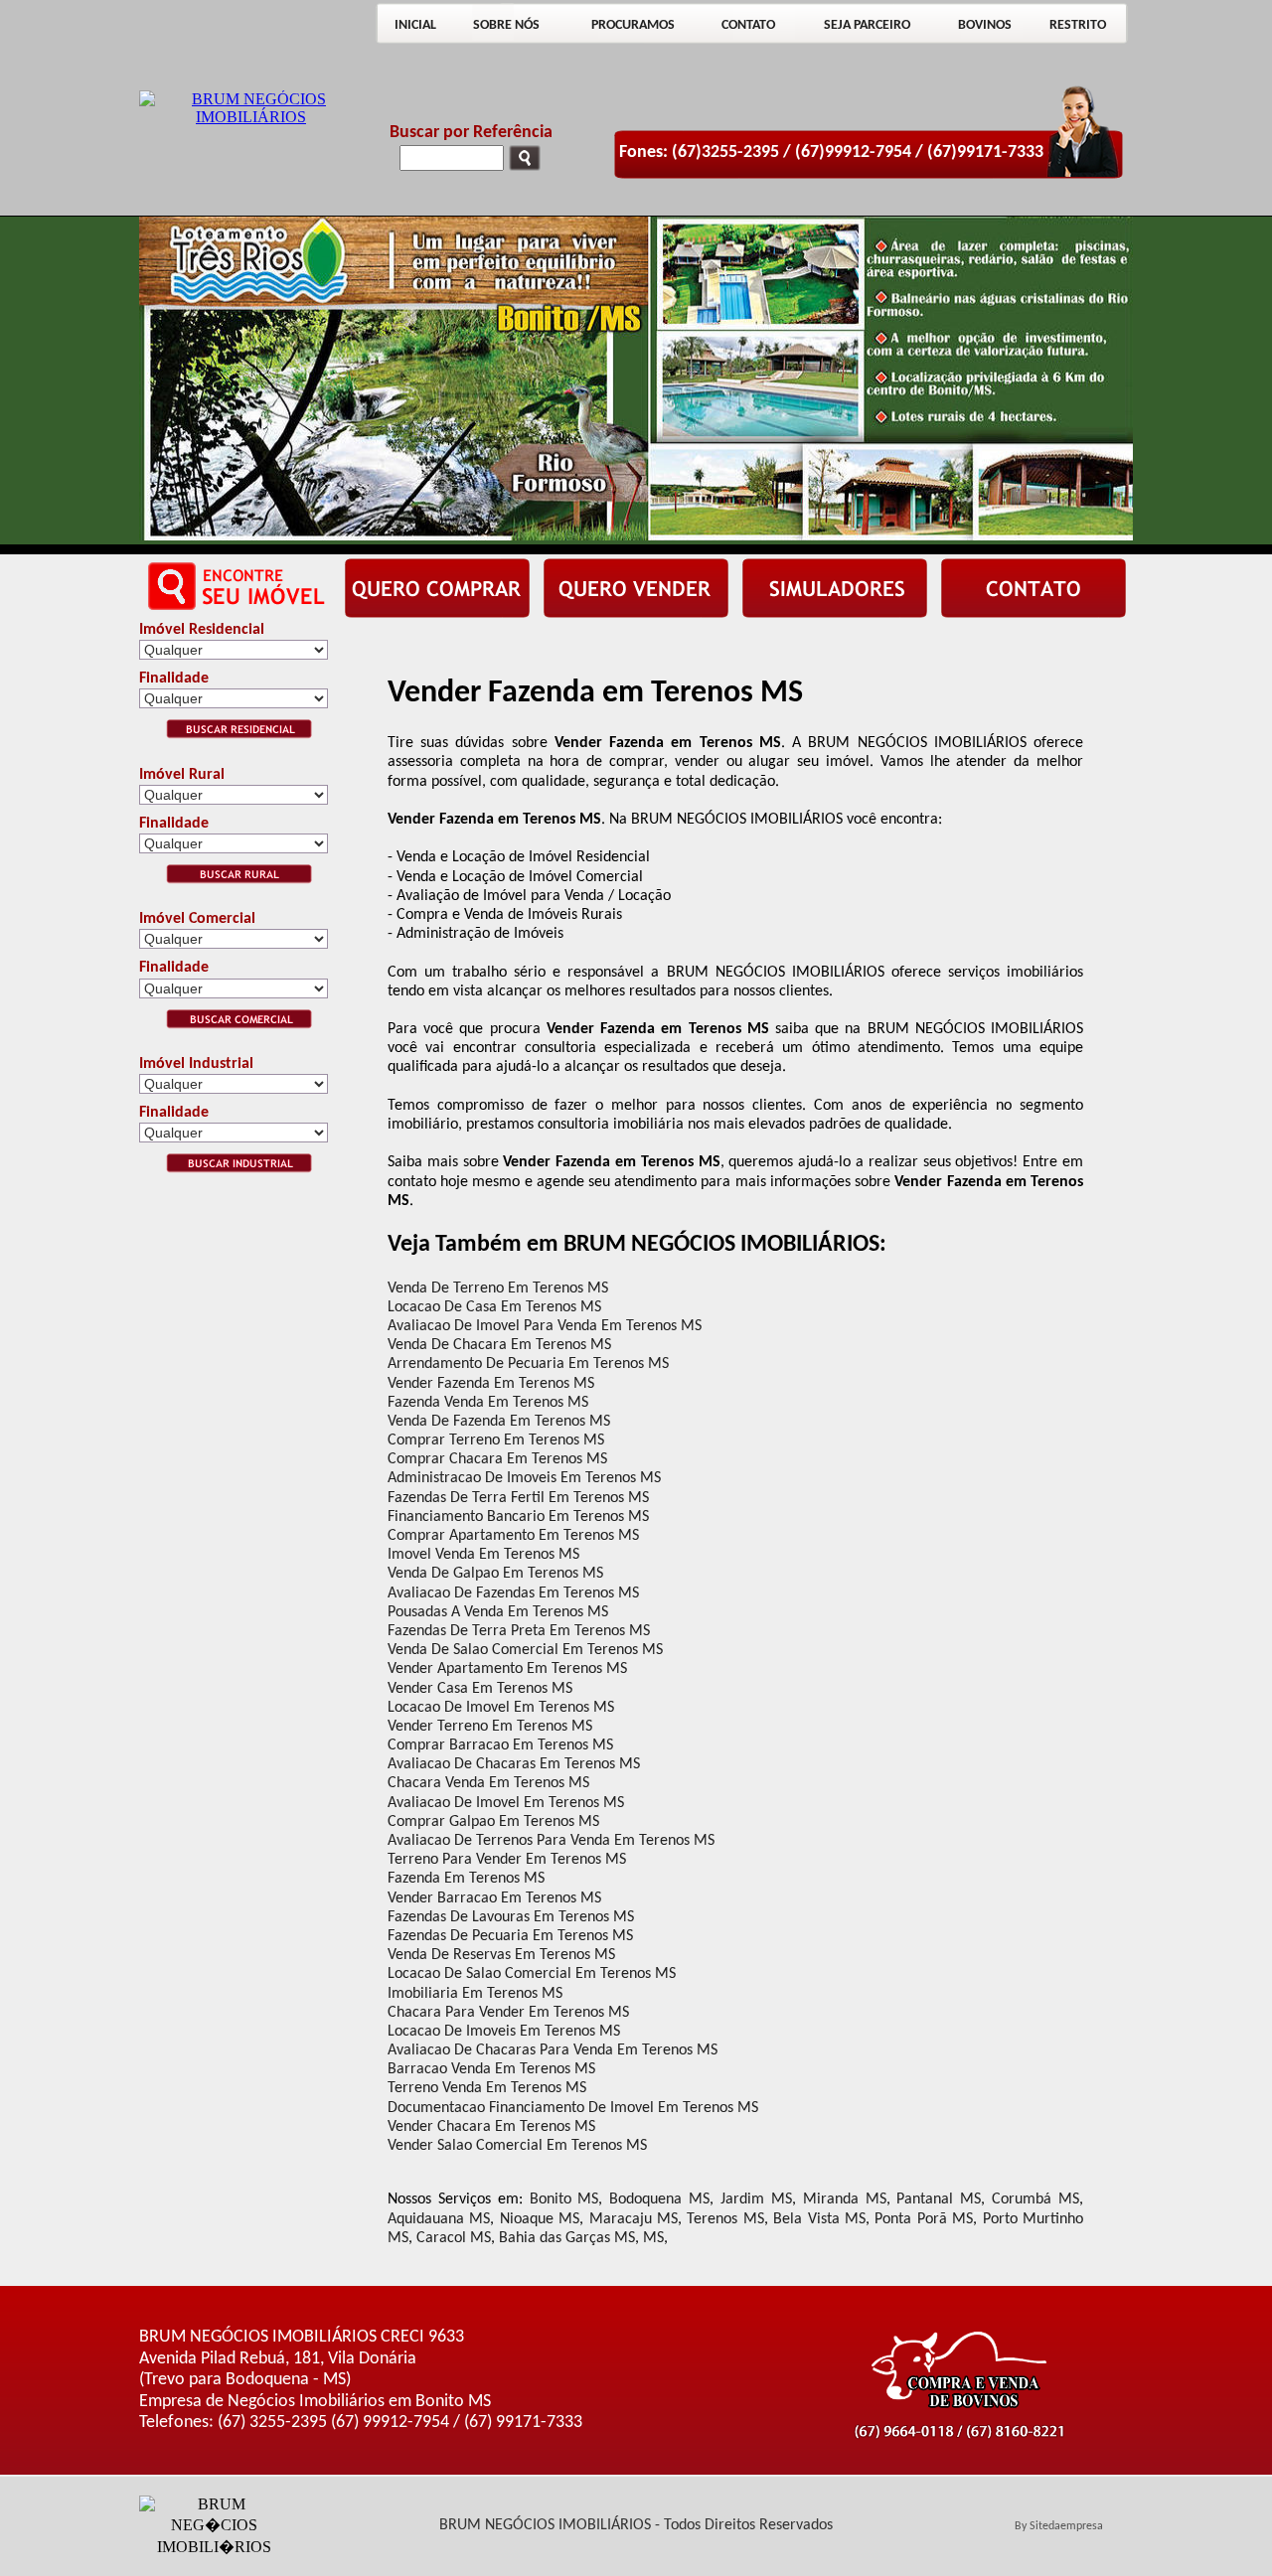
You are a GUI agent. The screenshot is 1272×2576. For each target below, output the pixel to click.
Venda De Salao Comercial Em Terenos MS (525, 1650)
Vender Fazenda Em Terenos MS (491, 1384)
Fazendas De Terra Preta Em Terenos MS (519, 1631)
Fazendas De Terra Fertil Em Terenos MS (518, 1498)
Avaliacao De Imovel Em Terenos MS (506, 1803)
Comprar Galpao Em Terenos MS (493, 1822)
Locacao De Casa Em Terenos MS (494, 1307)
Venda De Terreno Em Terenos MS (498, 1288)
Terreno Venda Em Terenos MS (487, 2088)
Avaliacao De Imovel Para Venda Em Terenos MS (545, 1326)
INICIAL (415, 25)
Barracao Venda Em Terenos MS (491, 2069)
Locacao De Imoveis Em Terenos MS (504, 2032)
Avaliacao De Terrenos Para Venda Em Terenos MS (551, 1841)
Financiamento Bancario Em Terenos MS (518, 1517)
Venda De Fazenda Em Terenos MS (499, 1422)
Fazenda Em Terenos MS (466, 1879)
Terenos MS (725, 2219)
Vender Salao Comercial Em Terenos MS (517, 2146)
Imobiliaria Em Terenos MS (475, 1994)
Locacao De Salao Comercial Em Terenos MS (532, 1974)
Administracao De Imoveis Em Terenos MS (524, 1478)
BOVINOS (985, 25)
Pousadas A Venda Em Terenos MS (498, 1612)
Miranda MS (845, 2199)
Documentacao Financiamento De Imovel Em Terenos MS (573, 2108)
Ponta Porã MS (924, 2219)
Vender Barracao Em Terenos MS (494, 1898)
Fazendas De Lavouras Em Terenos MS (511, 1917)
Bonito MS (564, 2199)
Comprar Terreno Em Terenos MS (496, 1440)
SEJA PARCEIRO (867, 25)
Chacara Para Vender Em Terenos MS (508, 2013)
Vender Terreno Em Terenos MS (490, 1727)
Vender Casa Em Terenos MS (480, 1689)
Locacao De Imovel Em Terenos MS (501, 1708)
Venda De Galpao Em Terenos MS (495, 1574)
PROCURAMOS (633, 25)
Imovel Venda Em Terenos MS (483, 1555)
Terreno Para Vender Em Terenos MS (507, 1860)
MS (653, 2238)
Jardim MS (756, 2199)
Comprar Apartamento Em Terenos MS (513, 1536)
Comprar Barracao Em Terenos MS (500, 1745)
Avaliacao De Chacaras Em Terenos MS (514, 1764)
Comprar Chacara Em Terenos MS (497, 1459)
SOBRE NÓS (506, 25)
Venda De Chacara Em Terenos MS (499, 1345)
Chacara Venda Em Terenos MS (488, 1783)
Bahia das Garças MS (567, 2238)
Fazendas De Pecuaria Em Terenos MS (510, 1936)
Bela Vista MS (819, 2219)
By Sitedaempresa (1059, 2526)
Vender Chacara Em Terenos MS (491, 2127)
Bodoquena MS (659, 2199)
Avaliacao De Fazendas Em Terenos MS (513, 1593)
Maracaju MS (634, 2219)
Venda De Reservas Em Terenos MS (501, 1955)
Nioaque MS (540, 2219)
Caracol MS (454, 2238)
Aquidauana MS (439, 2219)
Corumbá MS (1035, 2199)
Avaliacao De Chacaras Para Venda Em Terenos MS (553, 2050)
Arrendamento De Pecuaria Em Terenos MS (528, 1364)
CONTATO (748, 25)
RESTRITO (1078, 25)
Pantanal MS (939, 2199)
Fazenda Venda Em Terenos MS (488, 1403)
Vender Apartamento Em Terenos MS (507, 1669)
